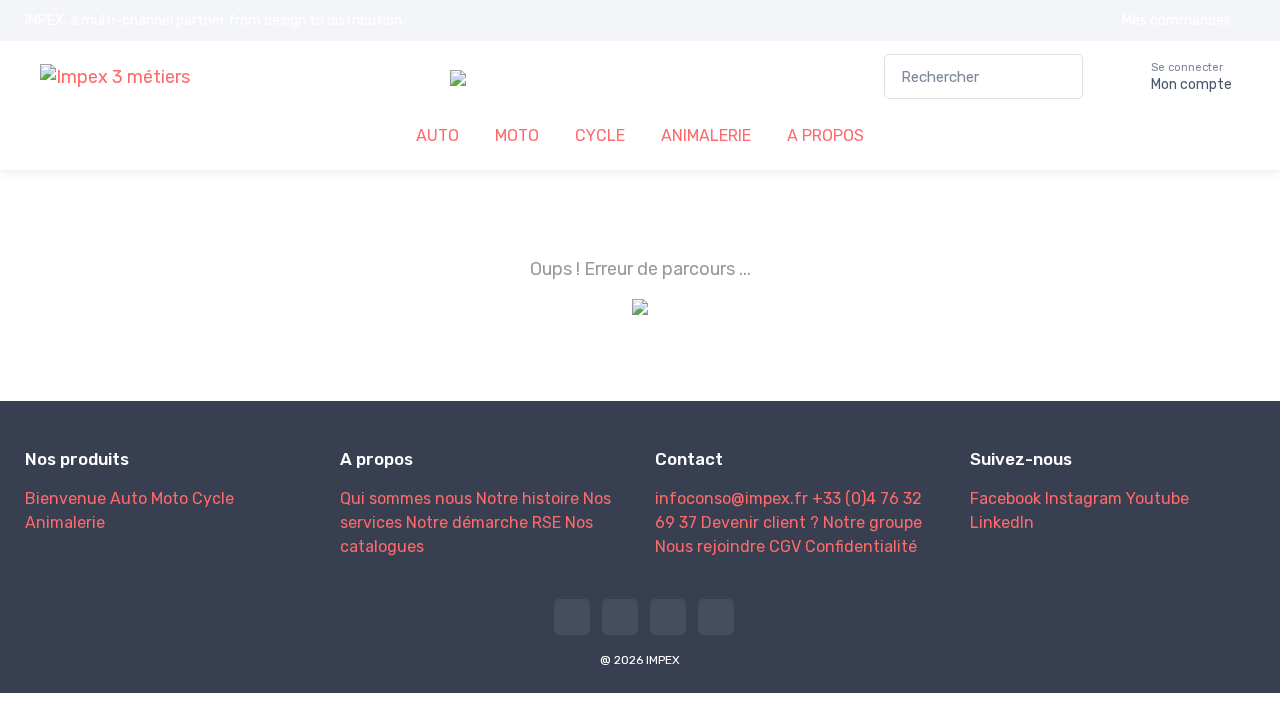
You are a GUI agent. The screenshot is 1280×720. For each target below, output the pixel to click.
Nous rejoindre (710, 546)
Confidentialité (861, 546)
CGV (785, 546)
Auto (128, 498)
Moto (169, 498)
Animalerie (65, 522)
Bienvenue (65, 498)
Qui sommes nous (406, 498)
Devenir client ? (760, 522)
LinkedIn (1002, 522)
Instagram (1083, 498)
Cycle (213, 498)
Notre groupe (872, 522)
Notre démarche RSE (483, 522)
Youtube (1157, 498)
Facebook (1005, 498)
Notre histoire (527, 498)
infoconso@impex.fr (731, 498)
